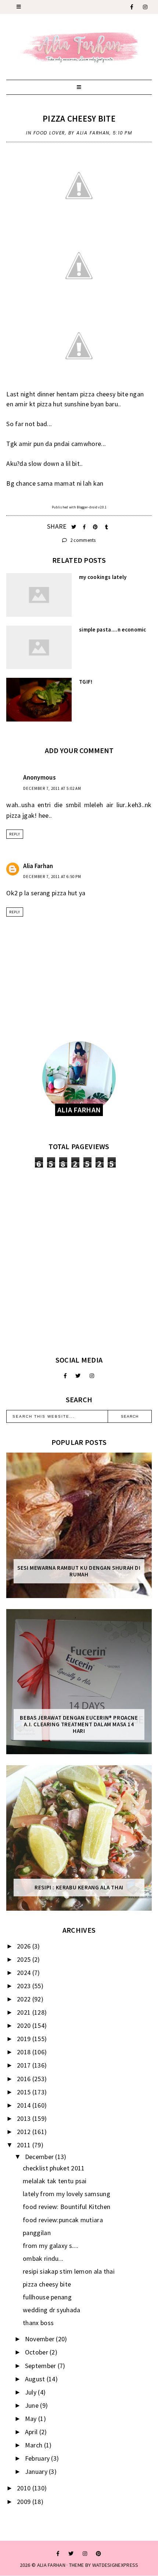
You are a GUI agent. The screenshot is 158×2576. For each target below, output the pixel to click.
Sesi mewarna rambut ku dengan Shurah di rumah (79, 1571)
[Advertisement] (79, 1262)
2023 (25, 1986)
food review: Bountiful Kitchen (67, 2207)
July (32, 2392)
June (33, 2405)
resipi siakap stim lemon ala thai (69, 2271)
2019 (25, 2039)
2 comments (82, 540)
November (41, 2339)
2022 (25, 1999)
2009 (25, 2502)
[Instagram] (146, 7)
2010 (25, 2488)
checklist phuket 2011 (54, 2168)
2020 (25, 2025)
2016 (25, 2079)
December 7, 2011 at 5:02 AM (52, 788)
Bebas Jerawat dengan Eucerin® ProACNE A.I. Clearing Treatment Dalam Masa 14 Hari (79, 1724)
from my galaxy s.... (51, 2246)
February (38, 2458)
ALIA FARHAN (51, 2565)
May (32, 2419)
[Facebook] (132, 7)
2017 (25, 2065)
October (37, 2352)
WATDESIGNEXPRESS (115, 2565)
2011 (25, 2145)
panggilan (37, 2233)
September (41, 2366)
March (35, 2445)
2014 (25, 2105)
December (40, 2157)
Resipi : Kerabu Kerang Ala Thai (79, 1888)
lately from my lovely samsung (67, 2194)
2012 (25, 2132)
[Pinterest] (98, 2554)
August (36, 2379)
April (32, 2432)
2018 (25, 2052)
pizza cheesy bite (79, 118)
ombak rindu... (43, 2258)
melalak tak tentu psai (55, 2181)
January (37, 2471)
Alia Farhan (38, 866)
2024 (25, 1973)
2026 (25, 1946)
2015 (25, 2092)
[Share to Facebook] (85, 527)
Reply (15, 834)
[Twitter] (78, 1376)
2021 (25, 2012)
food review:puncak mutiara (63, 2220)
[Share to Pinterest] (96, 527)
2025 (25, 1959)
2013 (25, 2118)
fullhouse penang (47, 2297)
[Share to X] (74, 527)
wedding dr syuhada (51, 2310)
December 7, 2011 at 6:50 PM (52, 877)
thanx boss (38, 2323)
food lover (49, 133)
